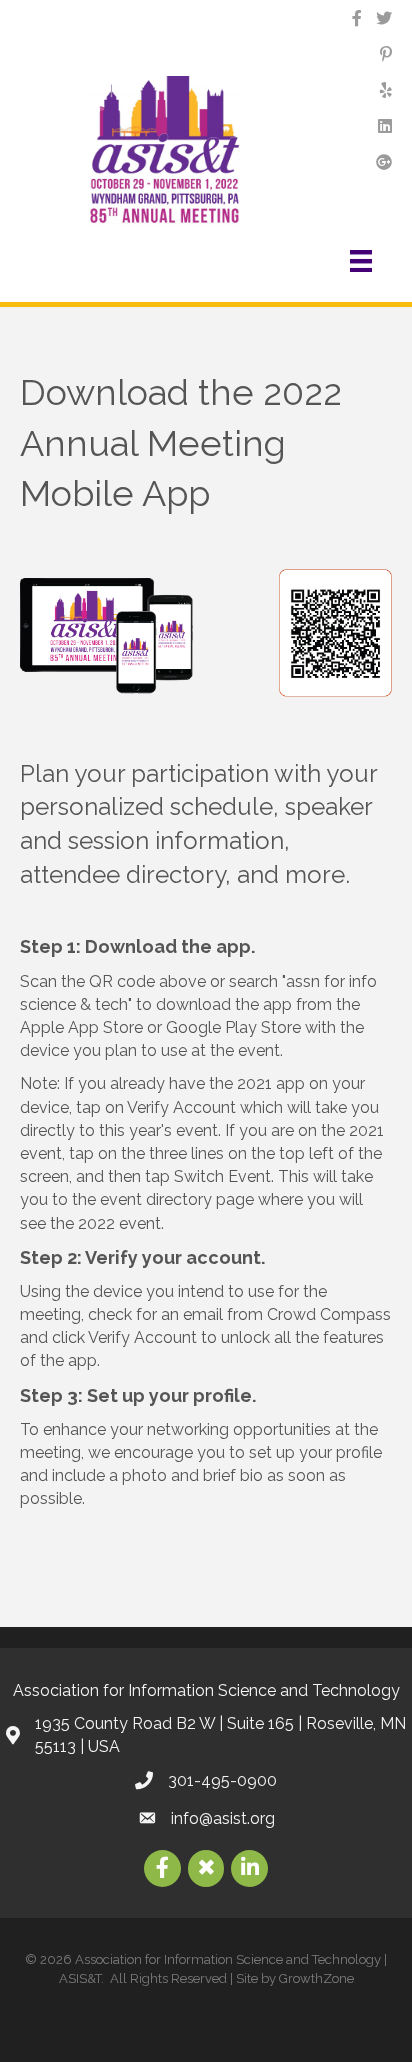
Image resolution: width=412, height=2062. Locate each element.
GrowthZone (316, 1978)
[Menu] (364, 261)
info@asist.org (223, 1818)
